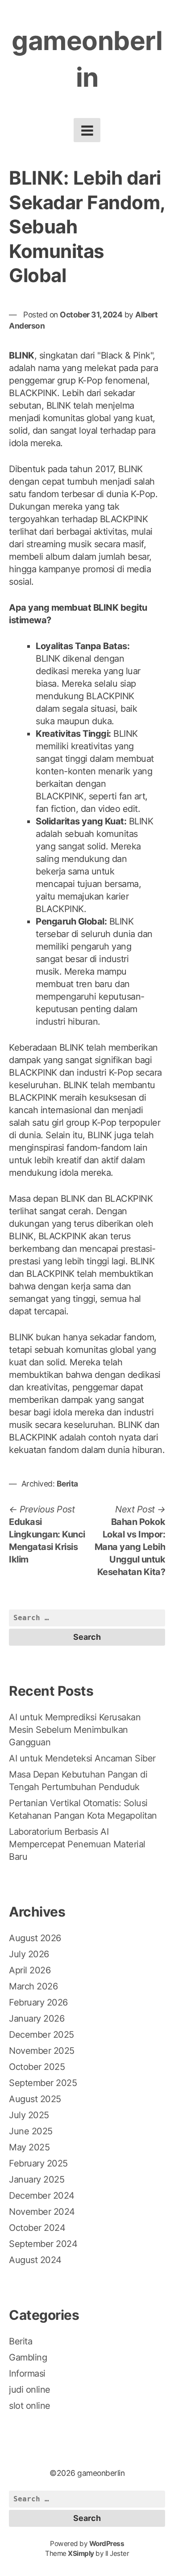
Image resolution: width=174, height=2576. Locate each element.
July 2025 (29, 2115)
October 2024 (37, 2228)
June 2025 (31, 2131)
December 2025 (41, 2035)
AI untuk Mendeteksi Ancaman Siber (82, 1758)
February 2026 (38, 2002)
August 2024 (35, 2260)
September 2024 (43, 2244)
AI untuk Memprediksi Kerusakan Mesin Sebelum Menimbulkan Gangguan (75, 1730)
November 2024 (42, 2212)
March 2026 (33, 1986)
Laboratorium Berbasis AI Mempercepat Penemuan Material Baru (77, 1844)
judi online (30, 2390)
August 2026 (35, 1938)
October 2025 (37, 2067)
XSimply (81, 2553)
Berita (67, 1484)
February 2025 (38, 2163)
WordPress (107, 2544)
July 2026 (29, 1954)
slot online (30, 2406)
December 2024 (42, 2196)
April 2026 (30, 1970)
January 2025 (37, 2179)
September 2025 (43, 2083)
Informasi (27, 2373)
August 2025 (35, 2099)
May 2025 (29, 2147)
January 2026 (37, 2019)
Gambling (28, 2357)
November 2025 (42, 2051)
